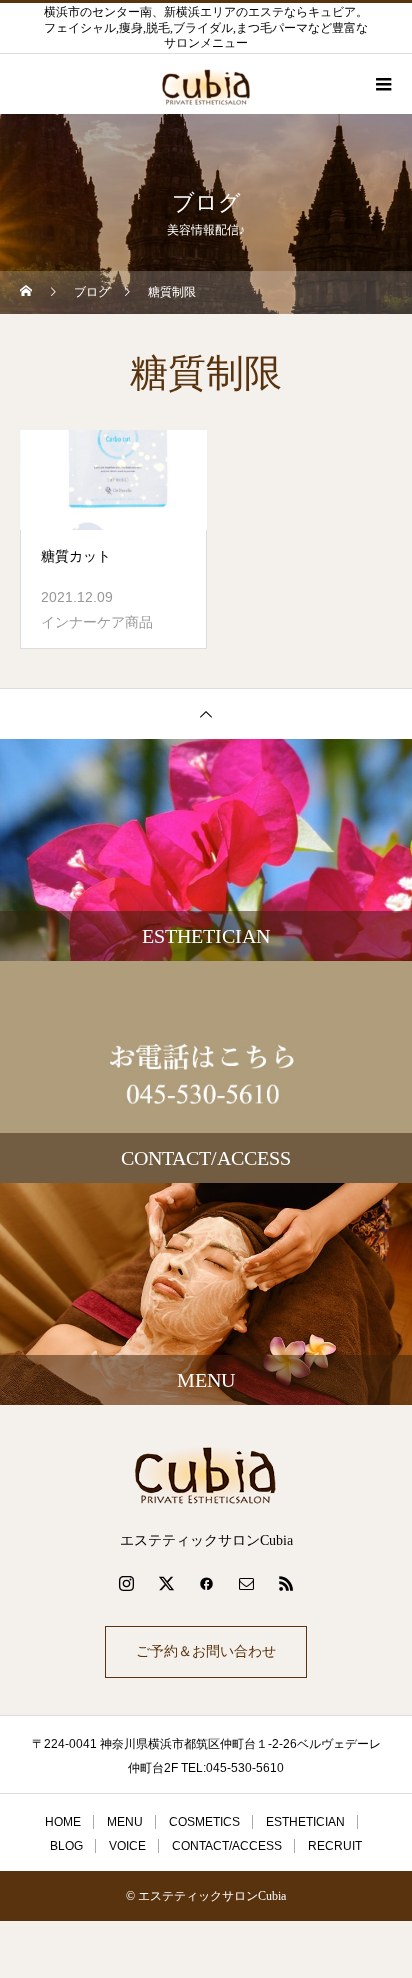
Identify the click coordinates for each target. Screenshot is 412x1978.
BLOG (66, 1846)
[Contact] (246, 1583)
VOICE (127, 1846)
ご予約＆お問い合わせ (206, 1651)
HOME (63, 1822)
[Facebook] (206, 1583)
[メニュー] (382, 84)
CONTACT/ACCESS (227, 1846)
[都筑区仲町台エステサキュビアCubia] (206, 1475)
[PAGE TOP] (206, 713)
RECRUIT (335, 1846)
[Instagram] (126, 1583)
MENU (125, 1822)
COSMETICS (204, 1822)
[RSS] (286, 1583)
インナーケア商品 (97, 622)
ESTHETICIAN (305, 1822)
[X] (166, 1583)
